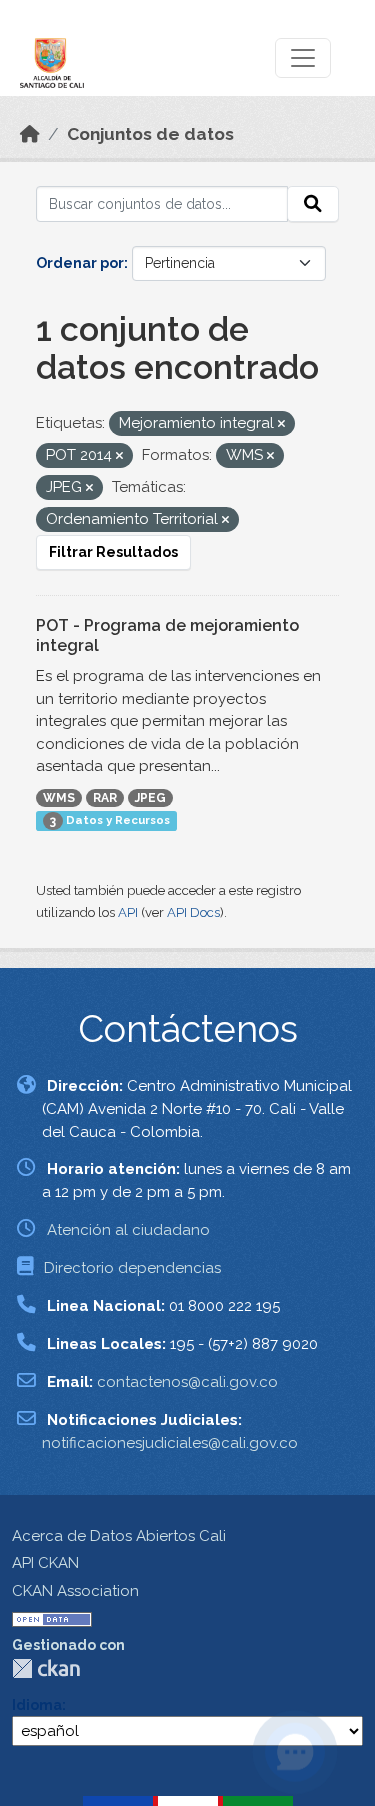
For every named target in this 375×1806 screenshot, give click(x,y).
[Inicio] (30, 134)
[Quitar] (281, 424)
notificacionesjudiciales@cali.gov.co (170, 1443)
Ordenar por (80, 263)
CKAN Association (75, 1591)
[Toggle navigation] (303, 58)
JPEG (150, 798)
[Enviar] (313, 204)
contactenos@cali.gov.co (187, 1382)
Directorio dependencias (132, 1268)
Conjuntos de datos (150, 134)
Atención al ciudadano (128, 1230)
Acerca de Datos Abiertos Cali (119, 1536)
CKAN (46, 1668)
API (128, 912)
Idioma (37, 1705)
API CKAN (45, 1563)
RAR (105, 798)
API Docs (193, 912)
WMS (59, 798)
